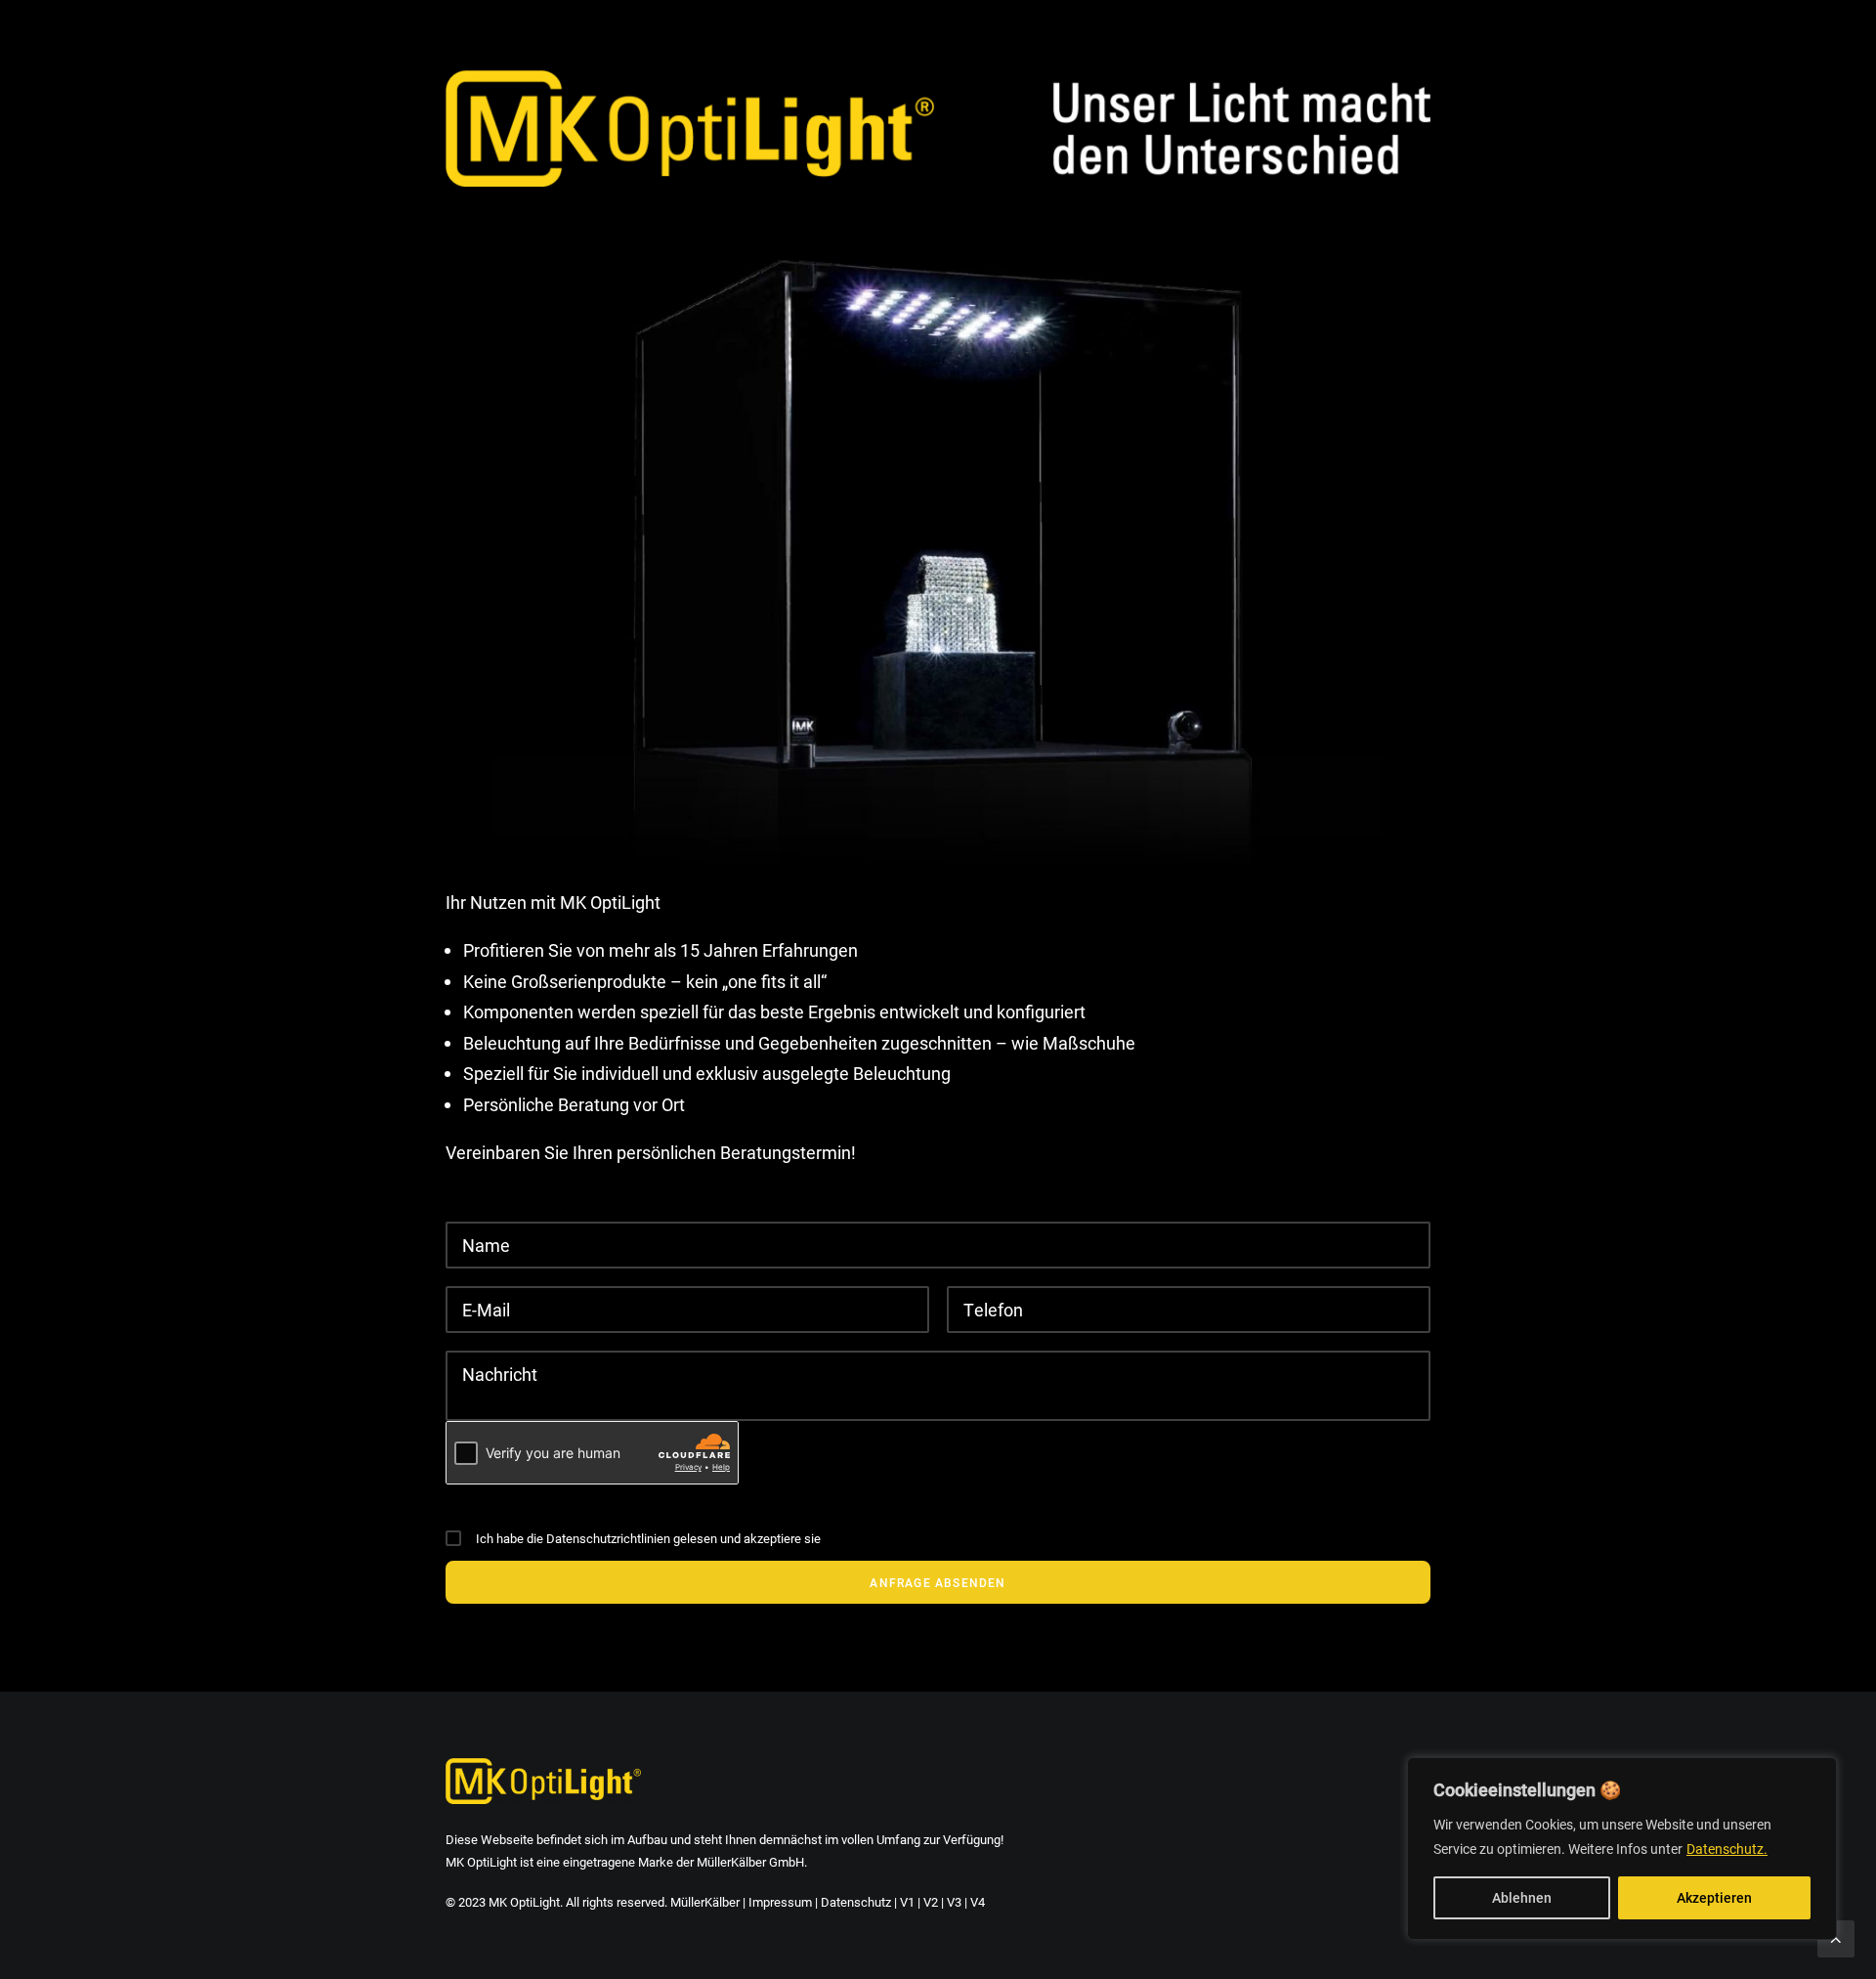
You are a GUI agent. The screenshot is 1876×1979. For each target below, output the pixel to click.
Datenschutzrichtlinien (608, 1538)
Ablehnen (1522, 1897)
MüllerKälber (705, 1902)
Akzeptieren (1714, 1897)
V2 (931, 1902)
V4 (978, 1902)
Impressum (780, 1902)
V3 (954, 1902)
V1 (907, 1902)
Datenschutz (856, 1902)
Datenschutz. (1727, 1849)
